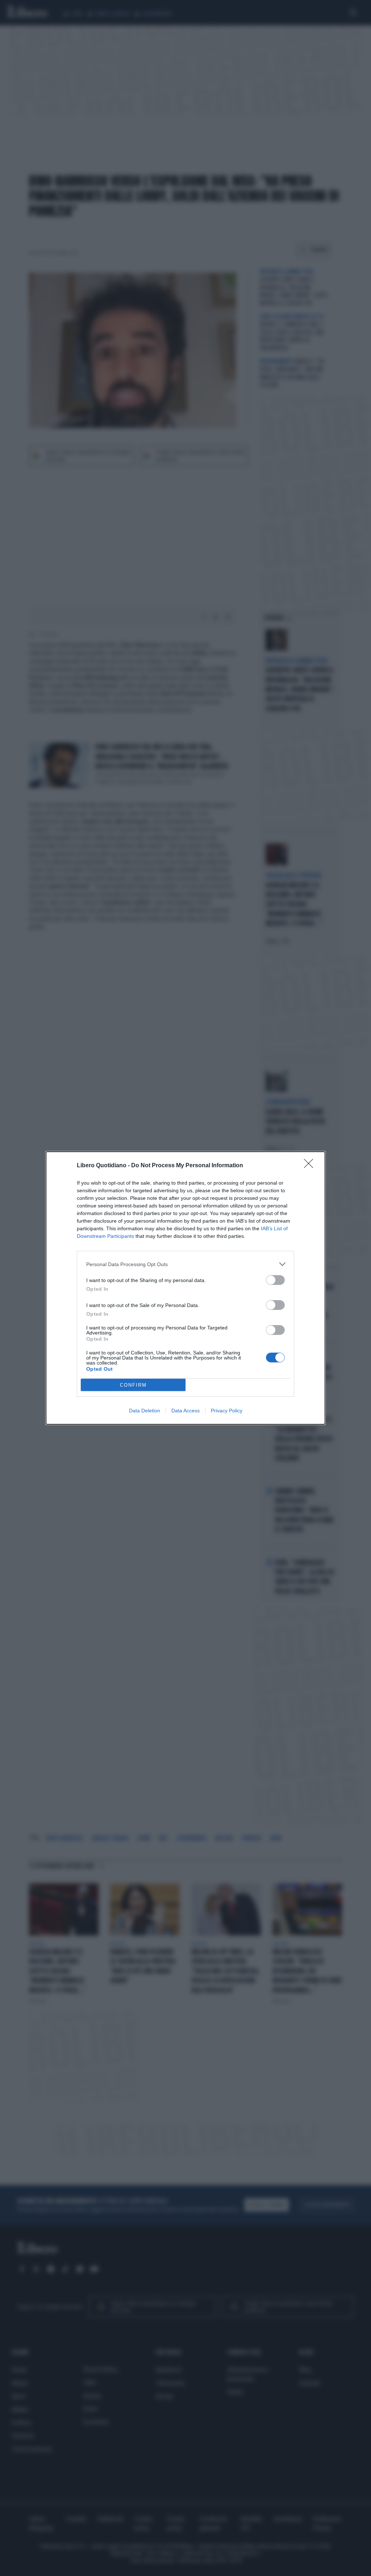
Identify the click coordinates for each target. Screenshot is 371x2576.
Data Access (185, 1411)
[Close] (311, 1166)
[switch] (275, 1280)
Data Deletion (145, 1411)
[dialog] (185, 1288)
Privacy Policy (227, 1411)
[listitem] (185, 1264)
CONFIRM (133, 1385)
